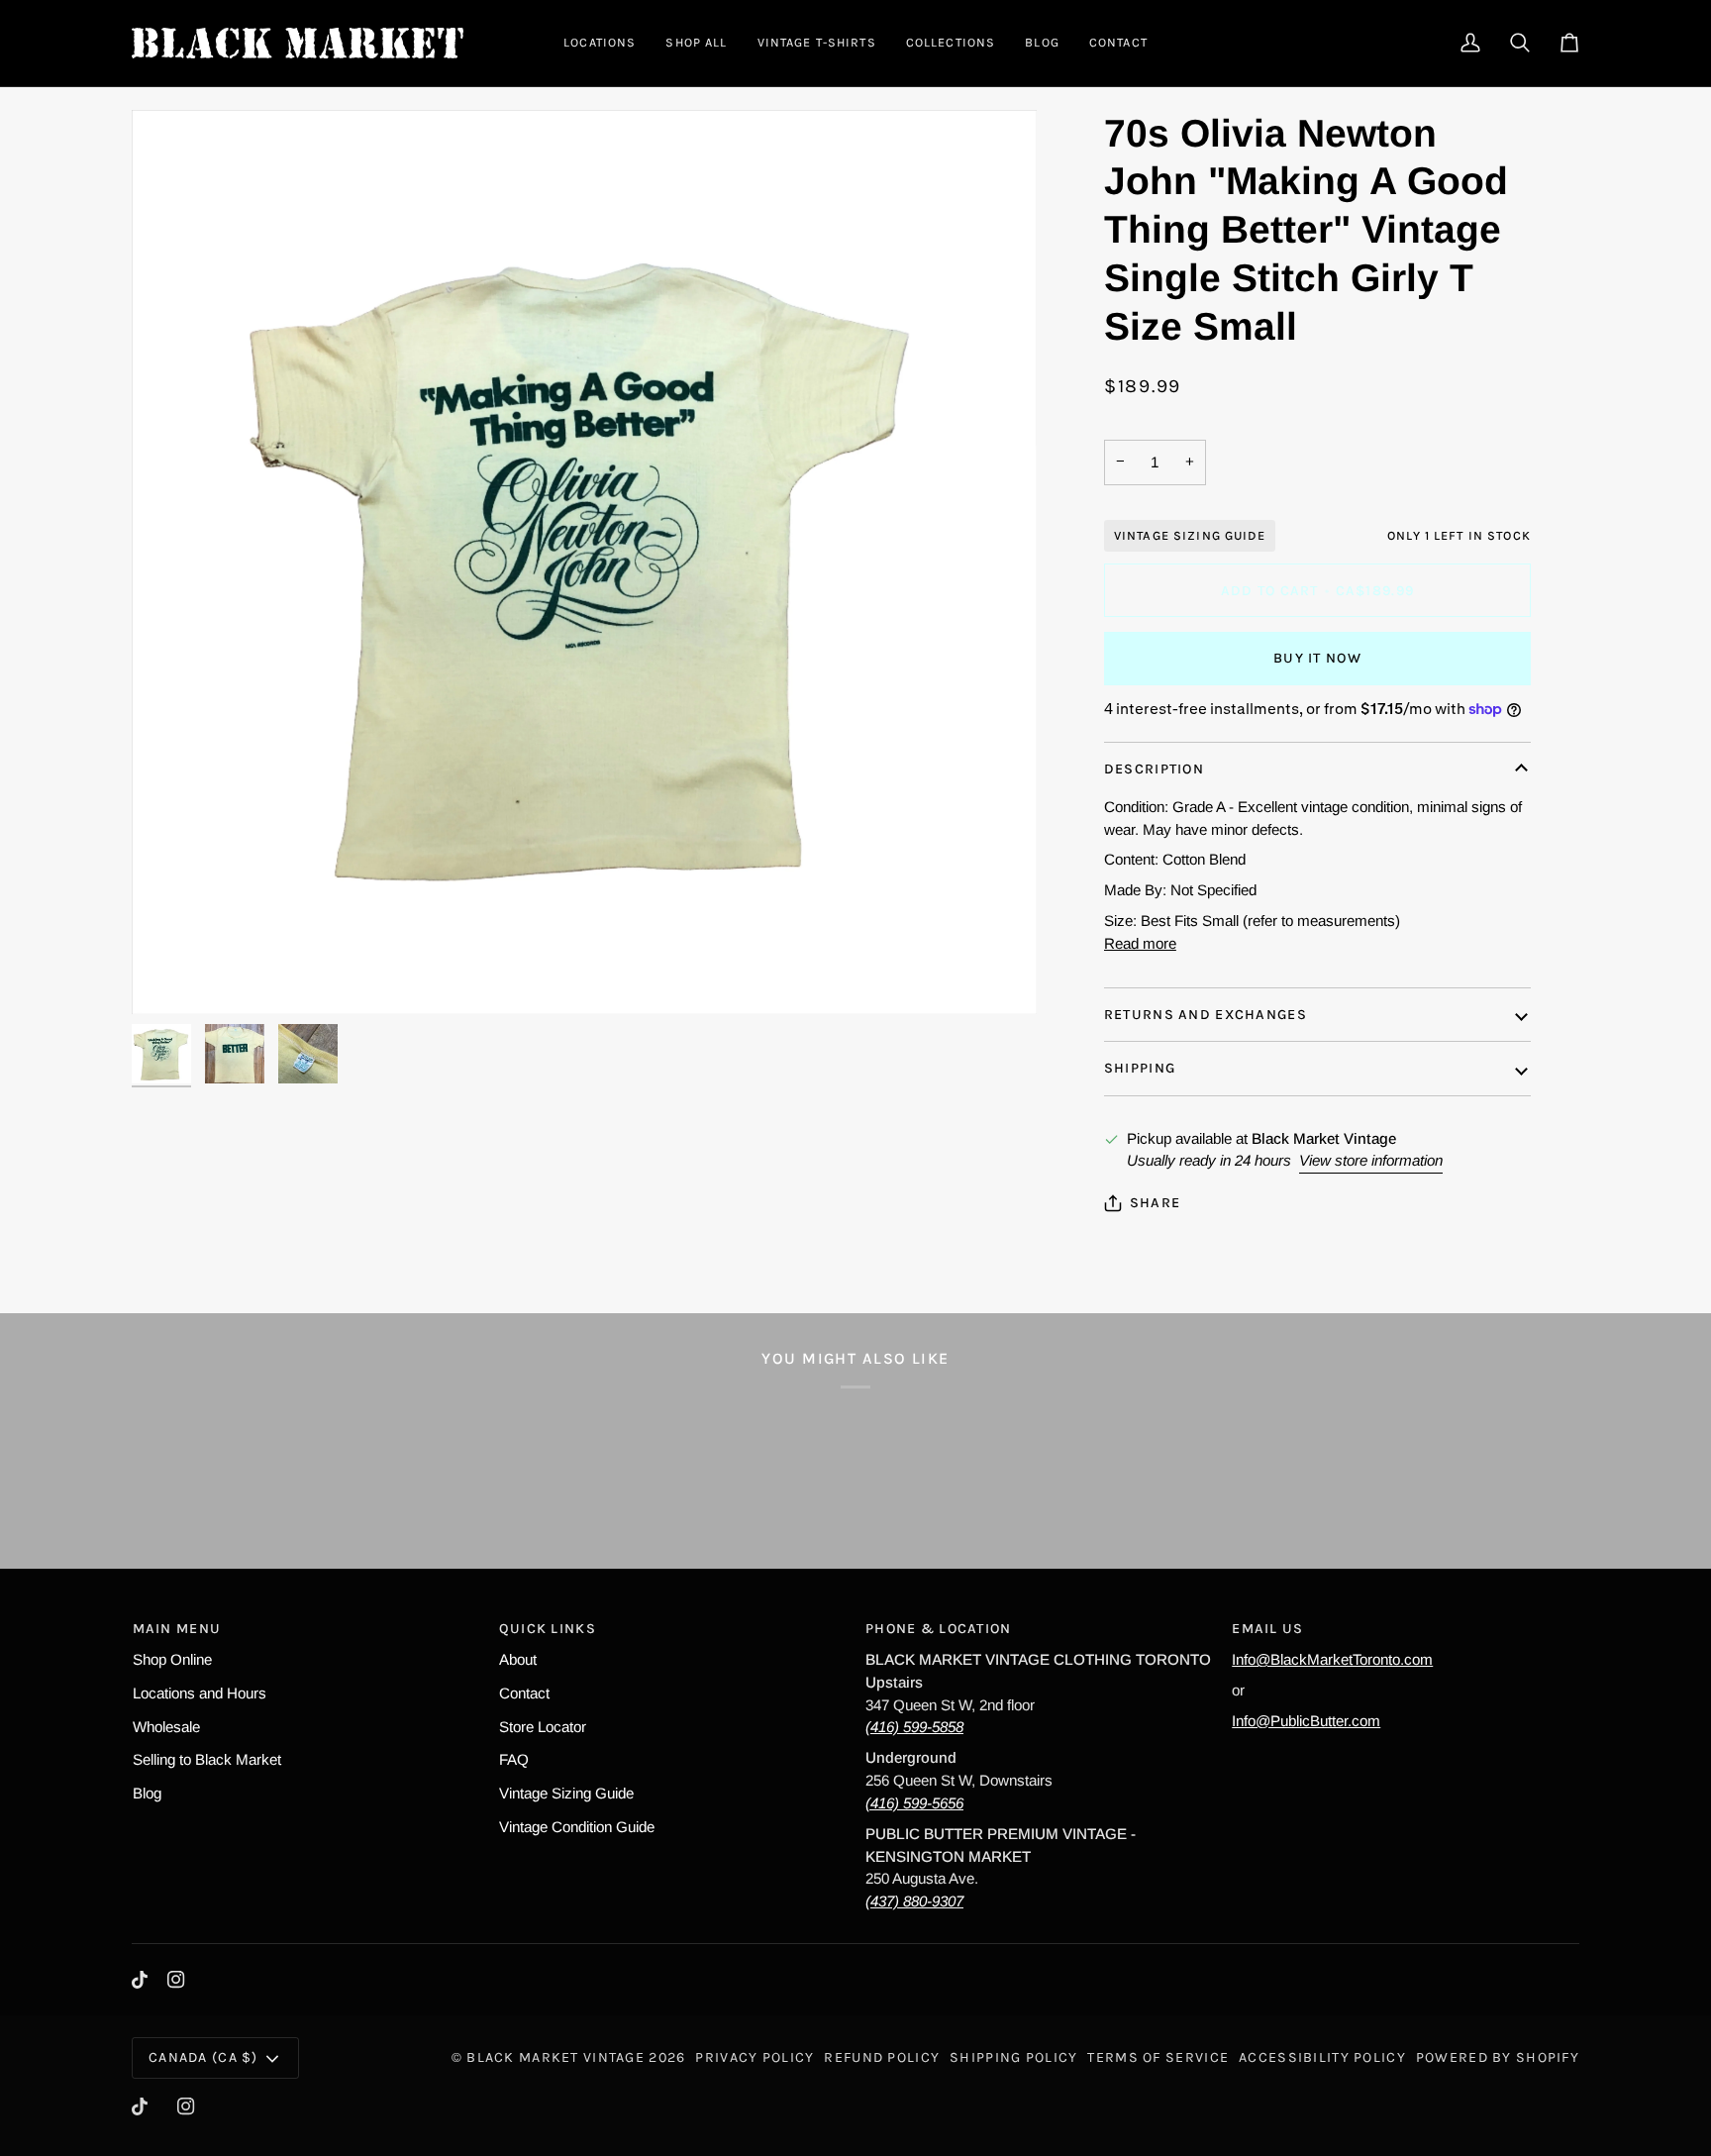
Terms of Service (1158, 2057)
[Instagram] (176, 1980)
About (518, 1659)
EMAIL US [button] (1267, 1629)
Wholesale (166, 1727)
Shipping (1140, 1068)
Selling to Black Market (207, 1759)
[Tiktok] (140, 1980)
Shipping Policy (1013, 2057)
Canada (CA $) (203, 2057)
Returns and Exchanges (1206, 1015)
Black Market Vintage (555, 2057)
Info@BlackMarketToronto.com (1332, 1659)
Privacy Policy (755, 2057)
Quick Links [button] (548, 1629)
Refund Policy (882, 2057)
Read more (1140, 943)
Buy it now (1317, 658)
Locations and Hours (200, 1693)
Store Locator (543, 1727)
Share (1155, 1203)
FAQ (514, 1759)
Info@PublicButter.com (1306, 1721)
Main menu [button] (177, 1629)
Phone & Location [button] (939, 1629)
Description (1154, 769)
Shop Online (172, 1659)
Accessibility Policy (1322, 2057)
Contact (524, 1693)
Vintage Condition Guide (577, 1827)
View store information (1371, 1160)
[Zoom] (169, 977)
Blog (147, 1793)
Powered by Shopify (1498, 2057)
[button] (600, 43)
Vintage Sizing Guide (1190, 535)
